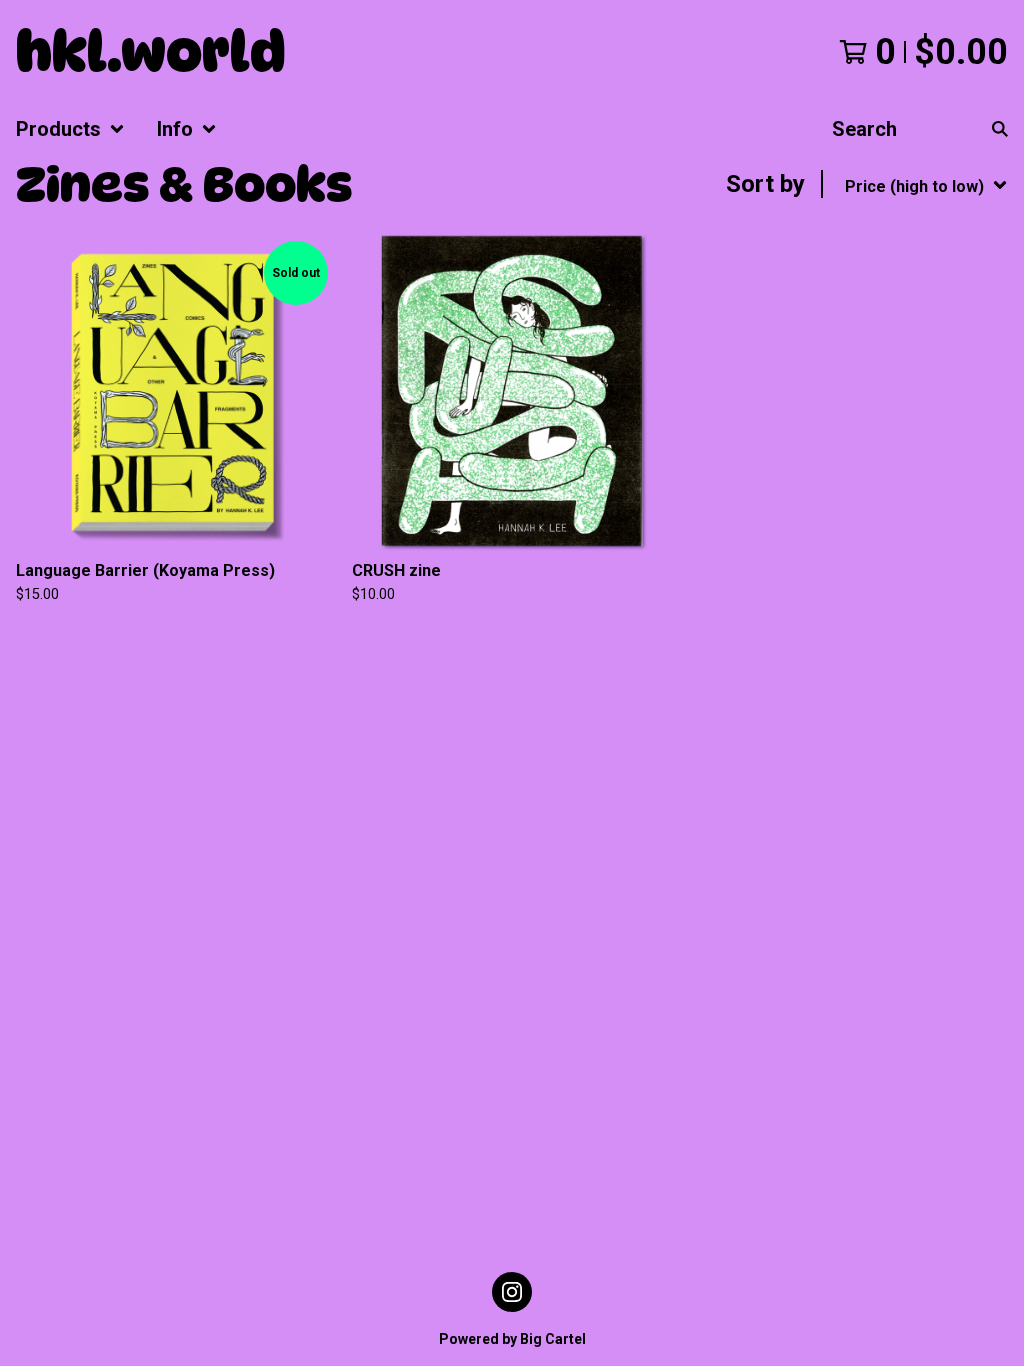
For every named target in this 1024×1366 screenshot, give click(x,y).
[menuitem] (70, 128)
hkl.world (151, 52)
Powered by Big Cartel (512, 1339)
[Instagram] (512, 1292)
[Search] (1000, 128)
